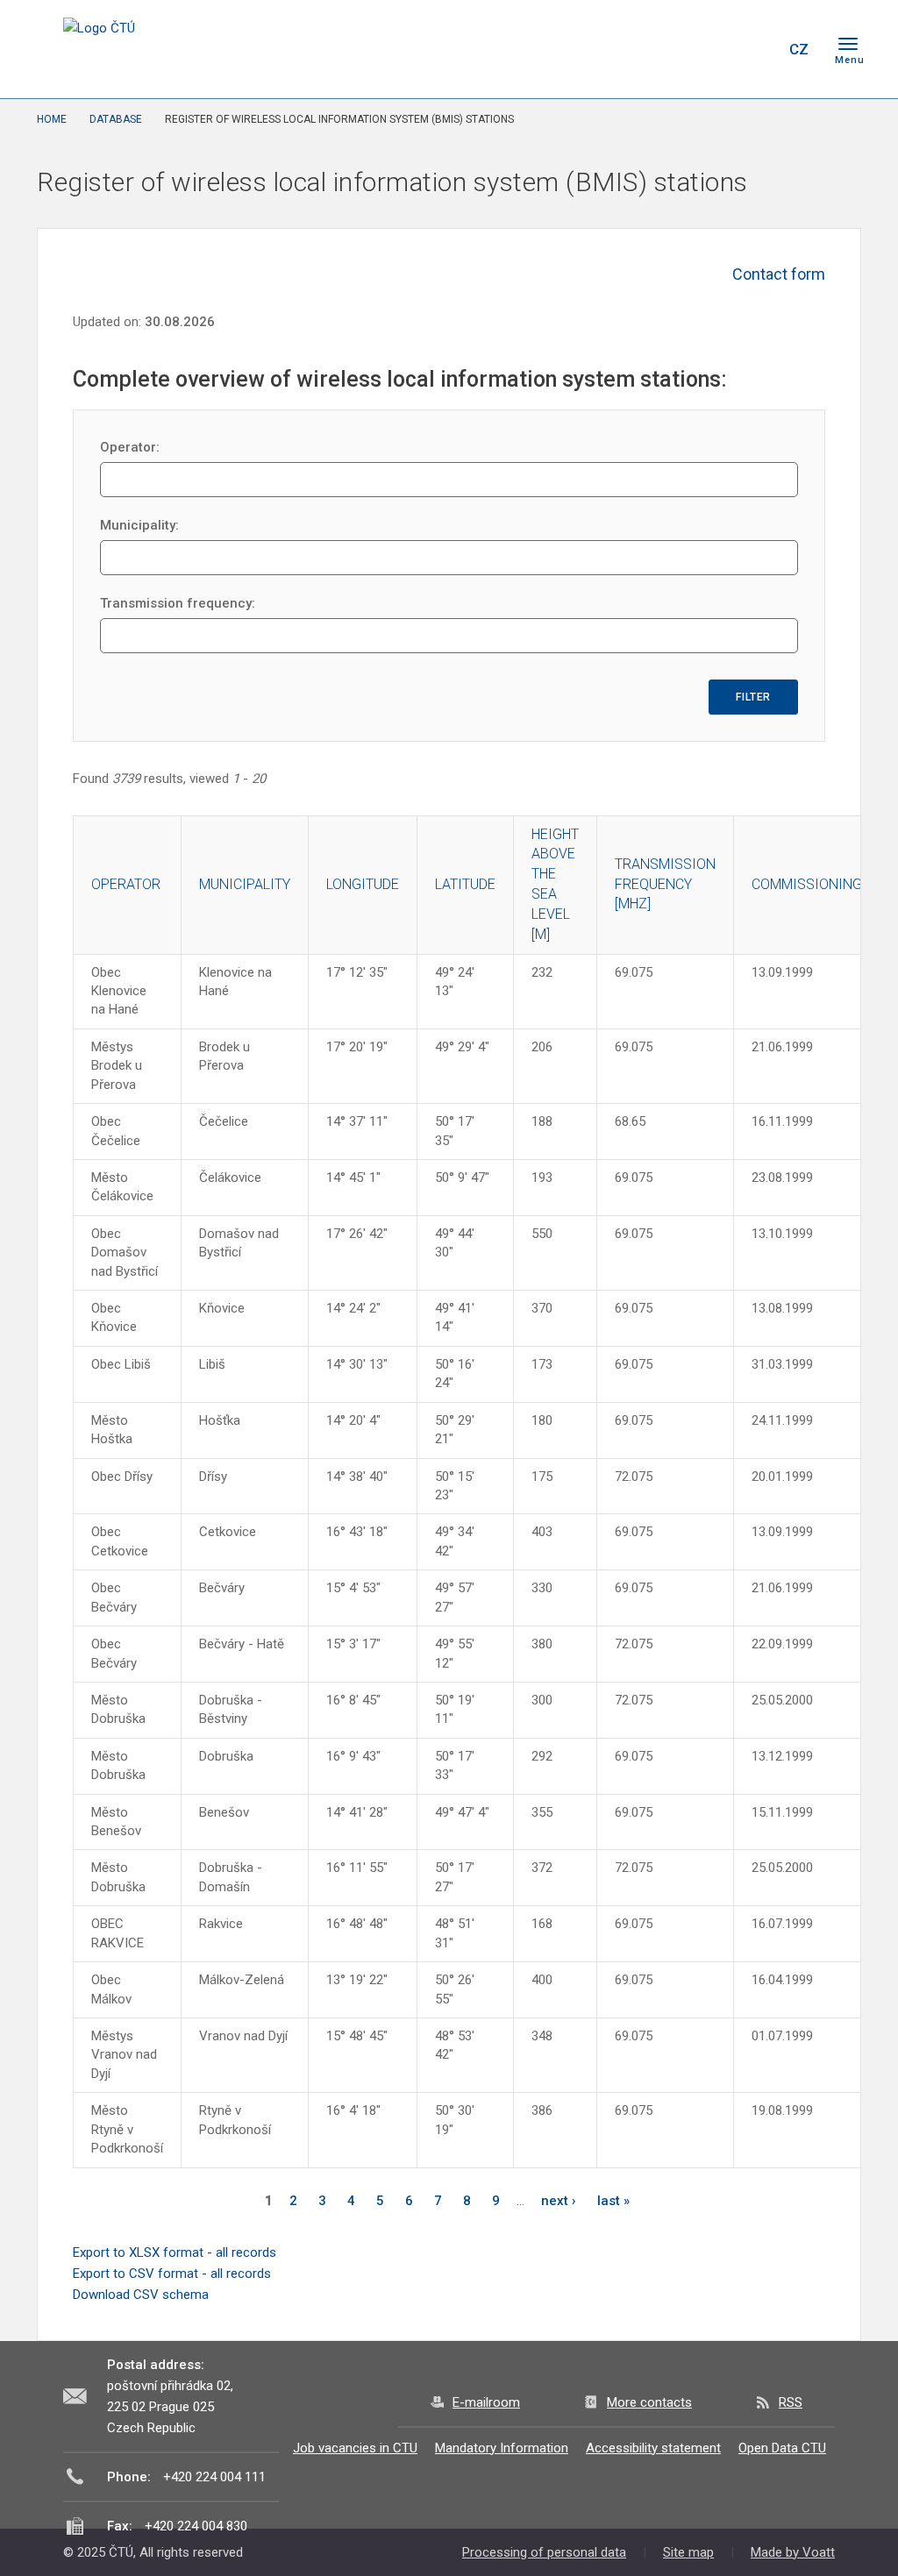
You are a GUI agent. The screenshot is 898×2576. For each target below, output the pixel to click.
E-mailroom (486, 2402)
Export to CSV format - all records (172, 2274)
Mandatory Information (502, 2448)
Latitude (465, 884)
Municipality (245, 884)
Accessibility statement (653, 2448)
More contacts (649, 2402)
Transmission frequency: (178, 603)
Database (116, 119)
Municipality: (139, 525)
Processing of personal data (544, 2552)
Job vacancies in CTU (355, 2448)
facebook (649, 49)
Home (52, 119)
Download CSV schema (141, 2295)
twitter (680, 49)
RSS (791, 2402)
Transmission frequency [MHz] (665, 884)
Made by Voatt (793, 2552)
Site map (688, 2552)
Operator (126, 884)
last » (613, 2201)
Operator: (130, 447)
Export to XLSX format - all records (175, 2252)
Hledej (754, 49)
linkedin (710, 49)
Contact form (779, 274)
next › (559, 2201)
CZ (799, 49)
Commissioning (807, 884)
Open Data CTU (782, 2448)
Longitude (363, 884)
